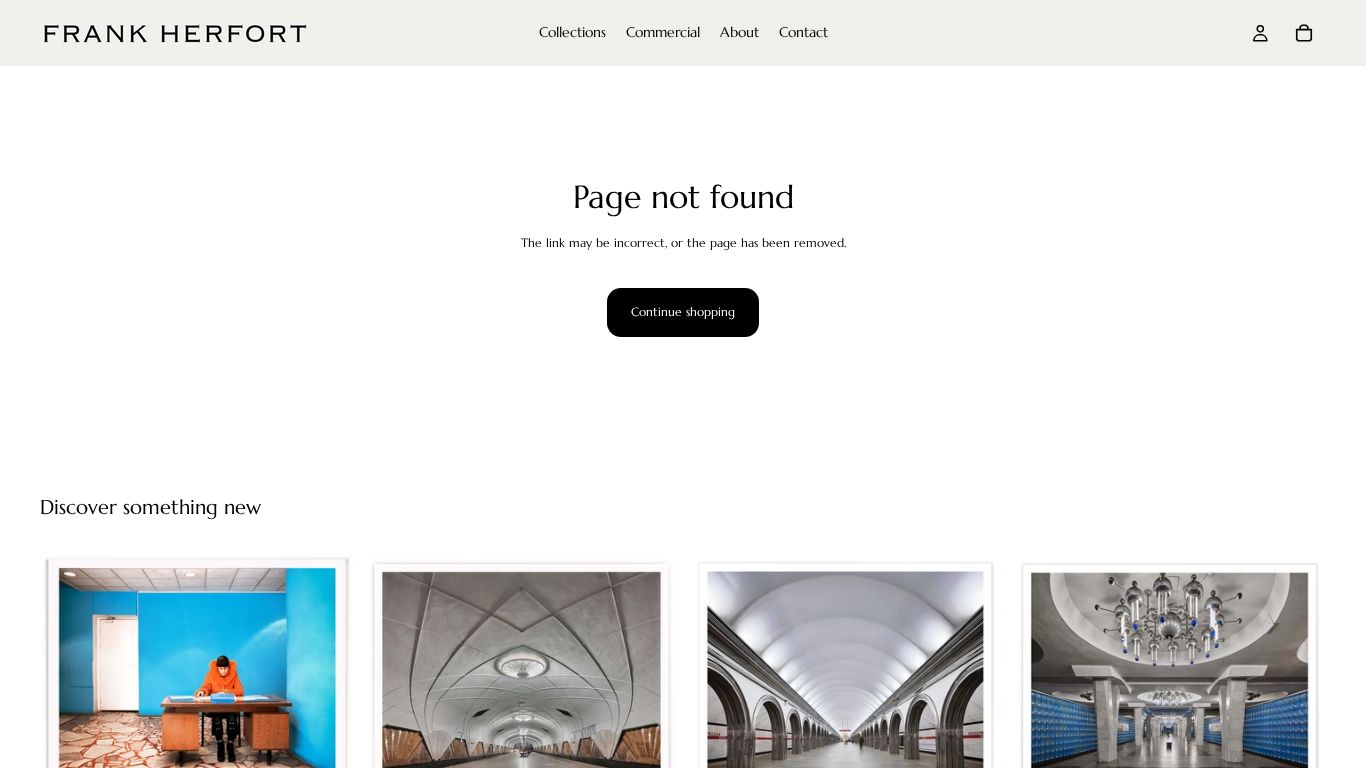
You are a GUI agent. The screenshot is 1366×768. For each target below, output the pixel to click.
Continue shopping (683, 311)
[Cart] (1304, 33)
